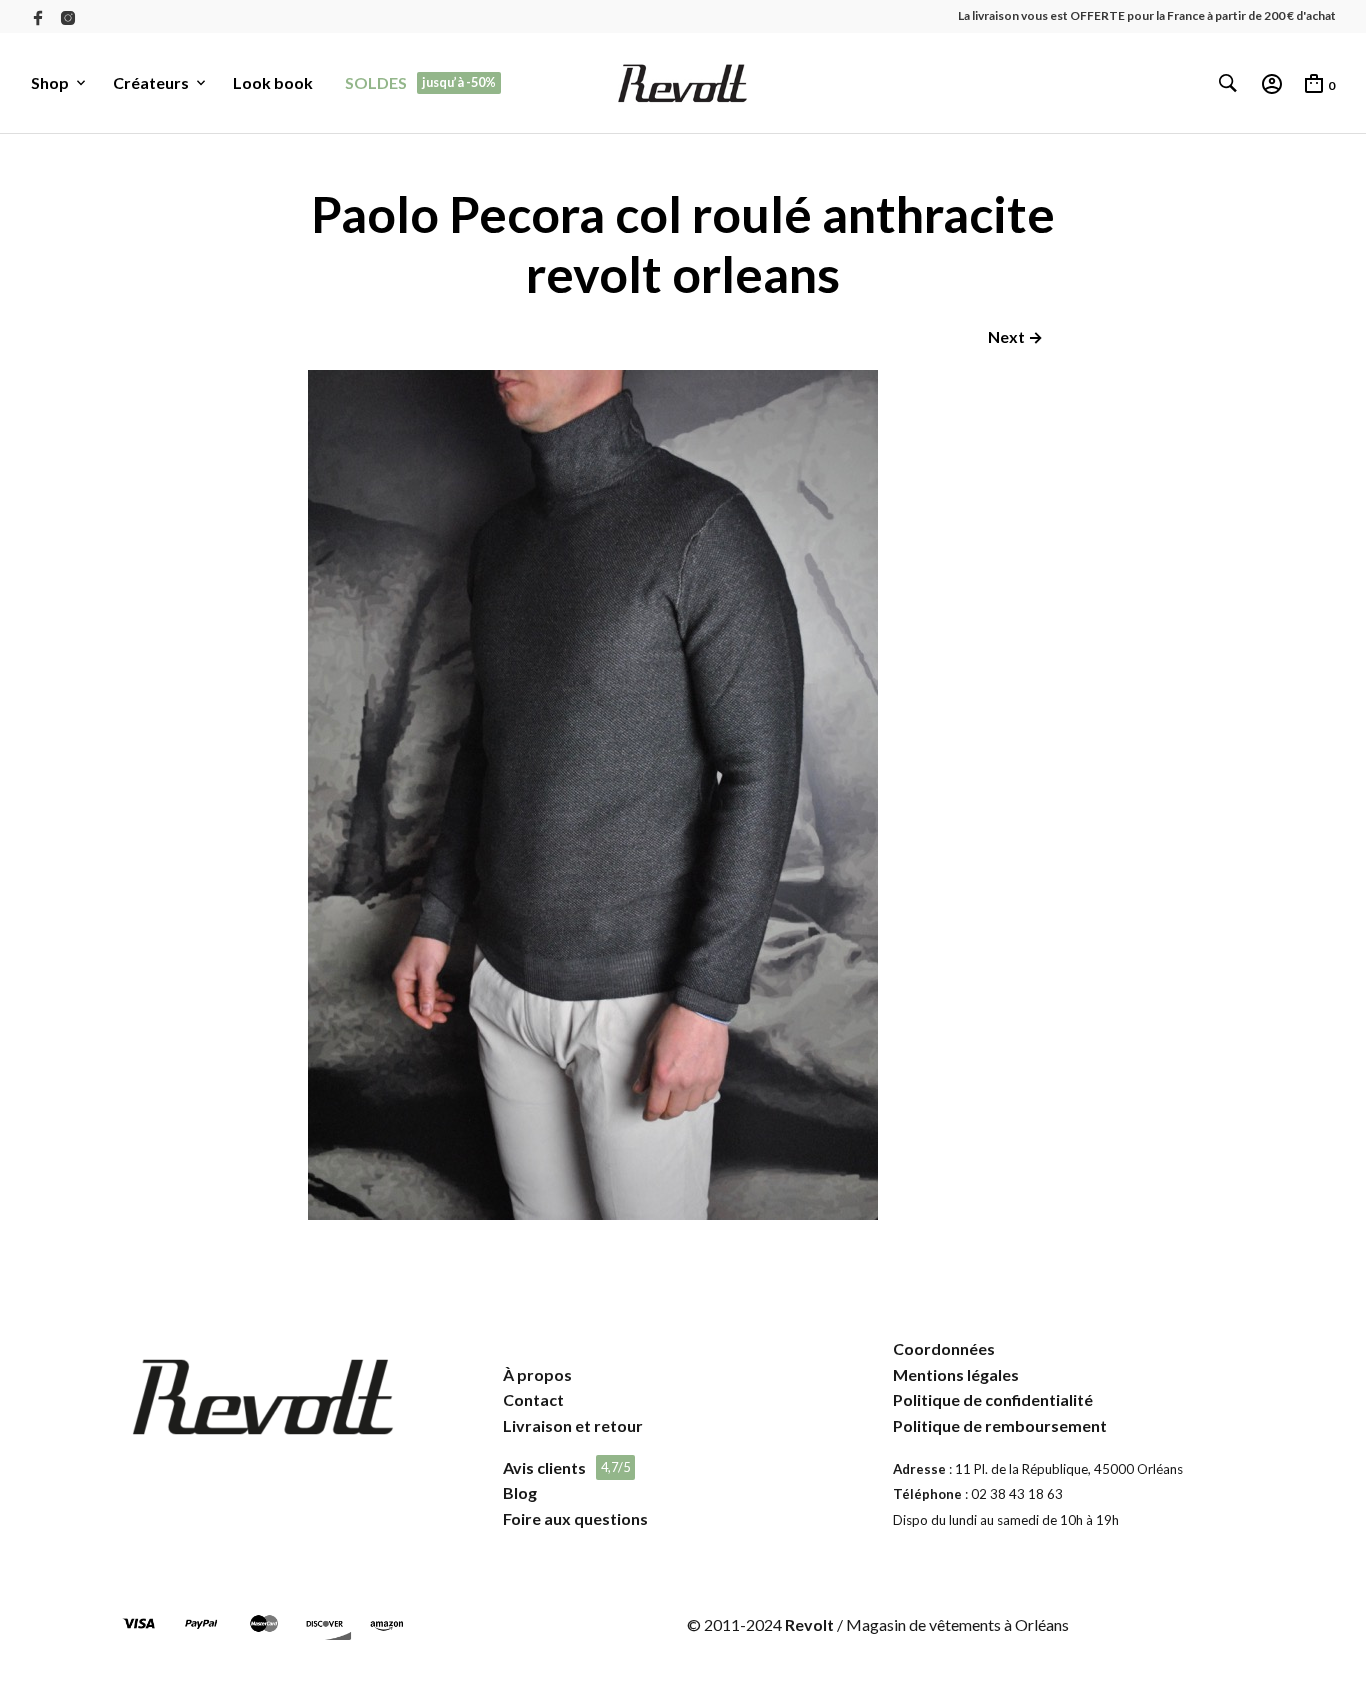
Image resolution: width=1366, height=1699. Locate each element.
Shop (50, 82)
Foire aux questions (575, 1518)
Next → (1015, 336)
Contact (533, 1399)
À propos (537, 1374)
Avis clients (544, 1467)
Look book (273, 82)
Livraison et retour (573, 1425)
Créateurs (151, 82)
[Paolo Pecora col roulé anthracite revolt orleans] (593, 1213)
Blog (520, 1492)
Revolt (809, 1624)
